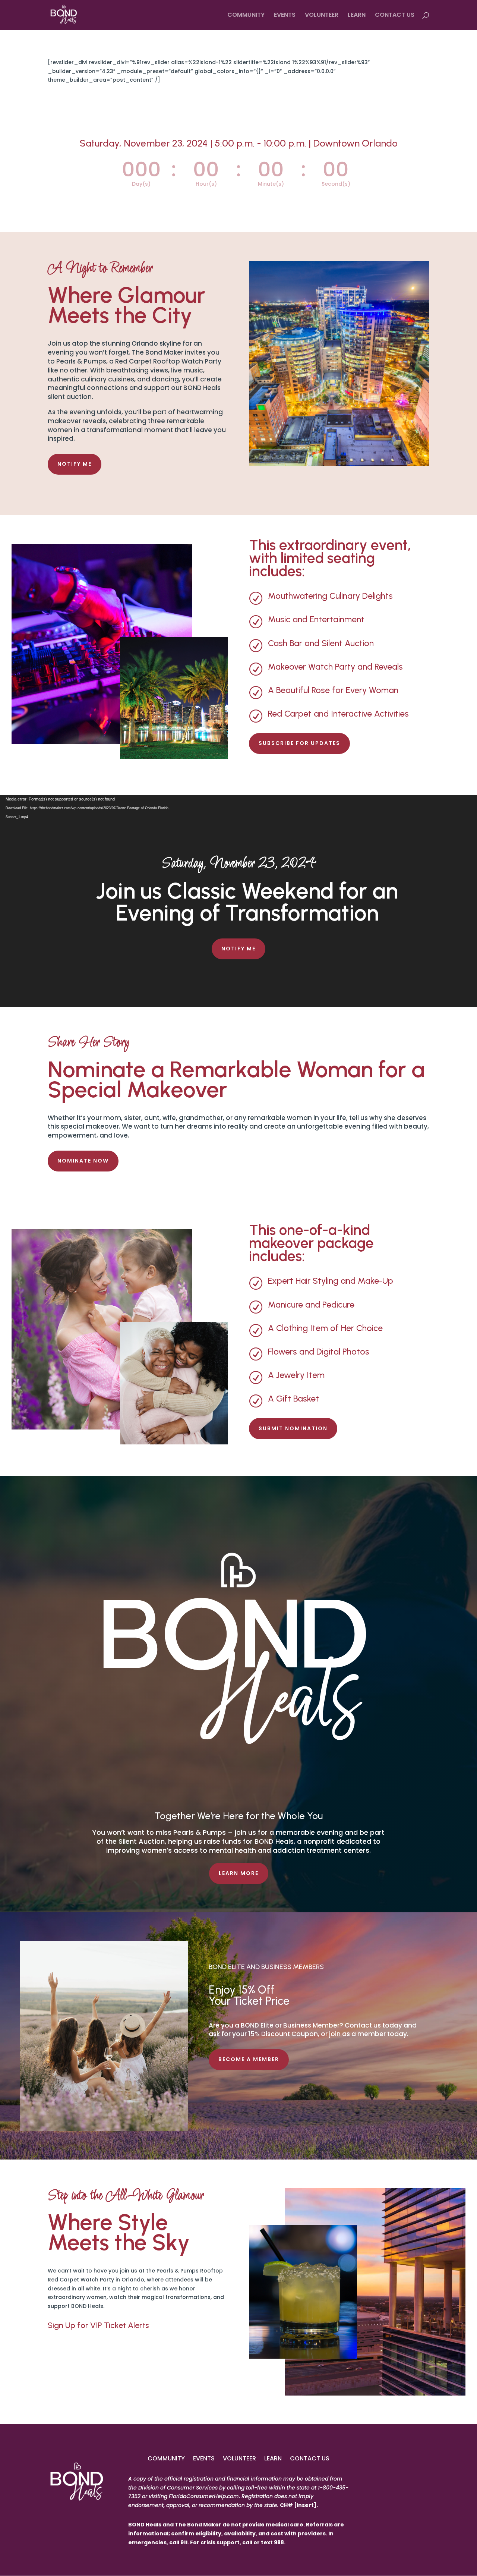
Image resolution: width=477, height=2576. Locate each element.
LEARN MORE (239, 1873)
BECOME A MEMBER (249, 2059)
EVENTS (285, 16)
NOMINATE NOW (83, 1161)
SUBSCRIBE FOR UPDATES (299, 743)
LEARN (357, 16)
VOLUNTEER (322, 16)
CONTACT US (395, 16)
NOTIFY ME (75, 464)
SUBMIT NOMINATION (293, 1428)
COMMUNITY (246, 16)
